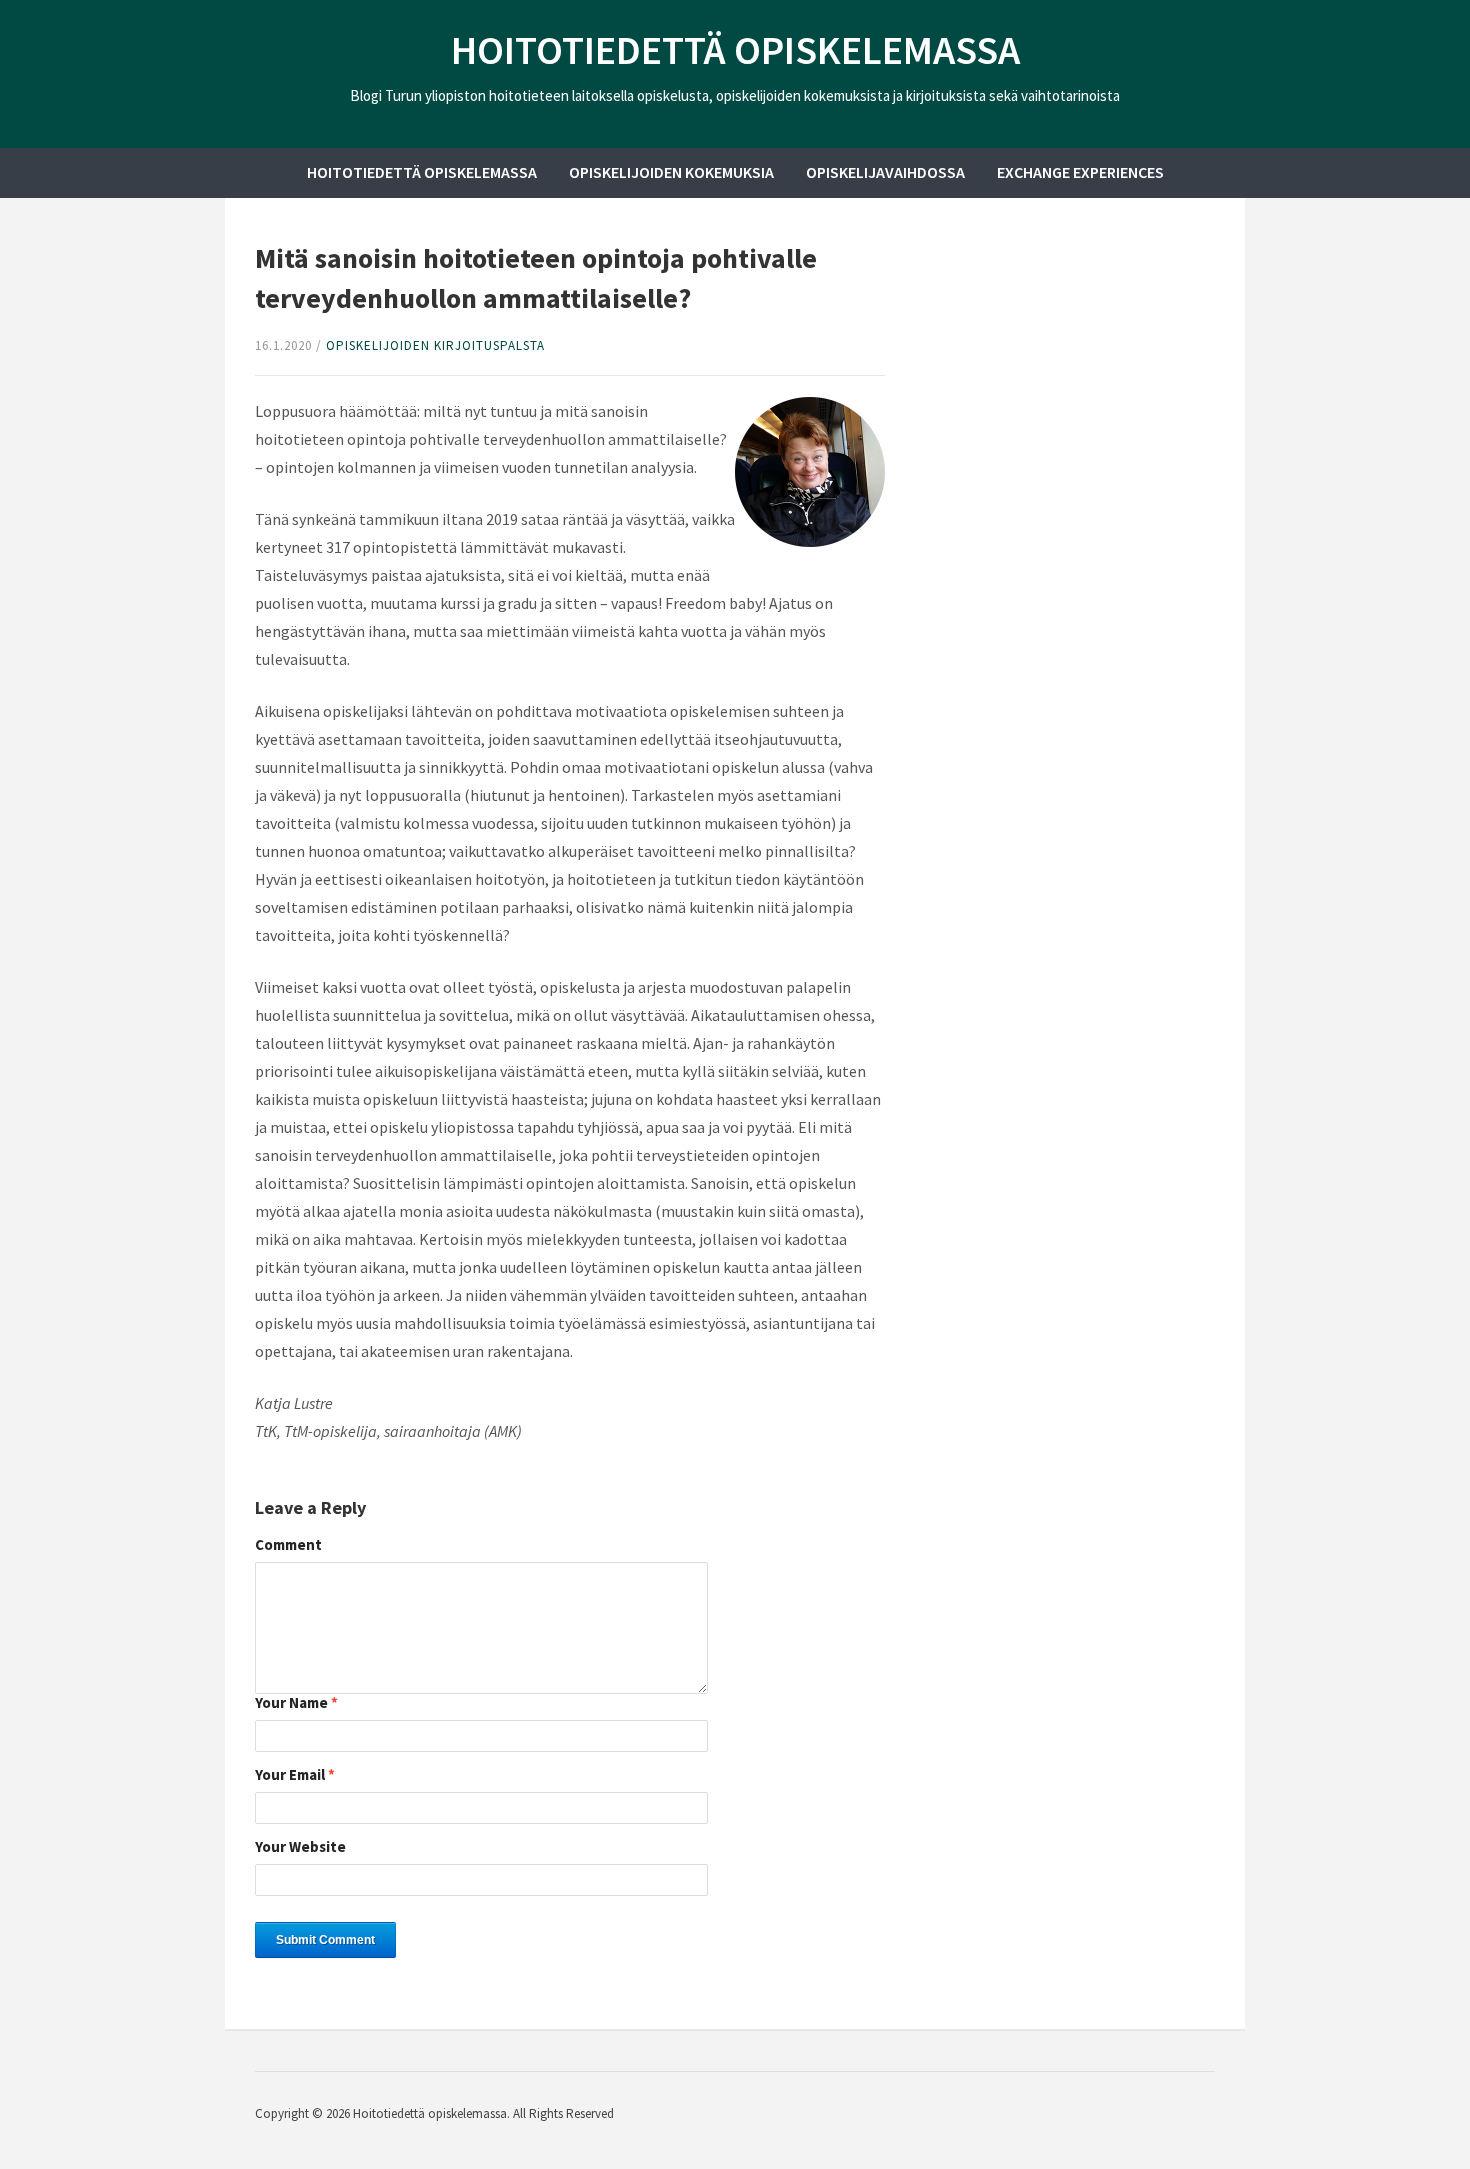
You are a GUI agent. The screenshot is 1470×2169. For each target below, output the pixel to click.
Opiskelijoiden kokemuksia (671, 172)
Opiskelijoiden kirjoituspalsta (435, 345)
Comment (288, 1545)
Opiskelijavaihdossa (885, 172)
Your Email (295, 1775)
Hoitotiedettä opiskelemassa (735, 50)
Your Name (296, 1703)
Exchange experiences (1080, 172)
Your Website (300, 1847)
